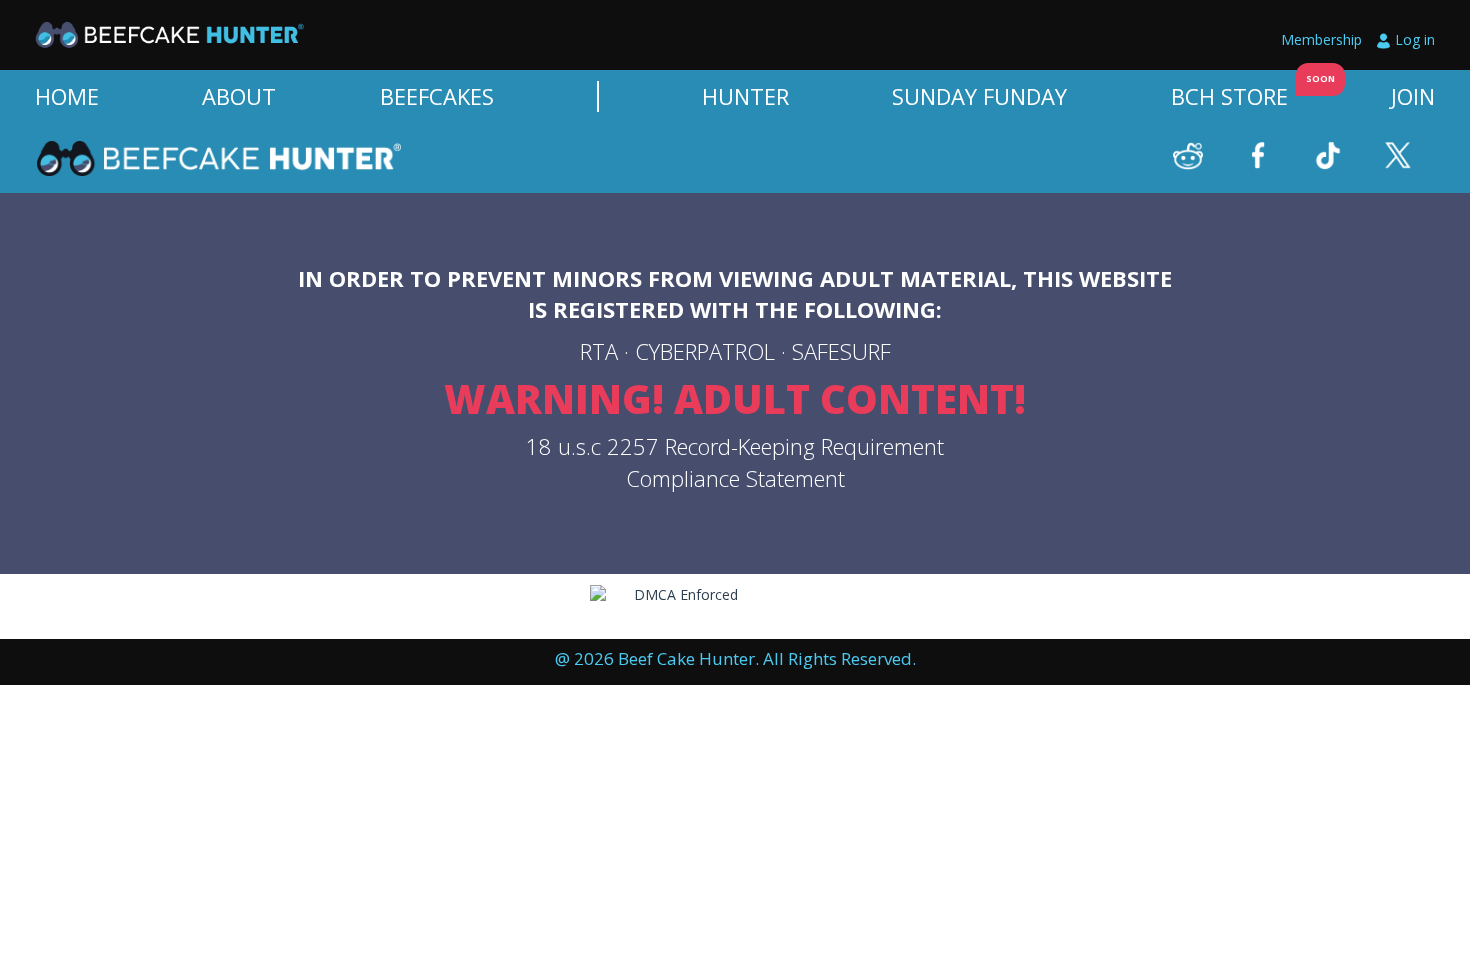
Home (67, 96)
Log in (1415, 39)
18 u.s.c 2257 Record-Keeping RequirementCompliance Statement (735, 461)
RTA (599, 351)
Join (1413, 96)
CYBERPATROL (705, 351)
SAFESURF (841, 351)
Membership (1321, 39)
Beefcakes (437, 96)
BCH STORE (1229, 96)
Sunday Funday (979, 96)
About (239, 96)
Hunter (745, 96)
